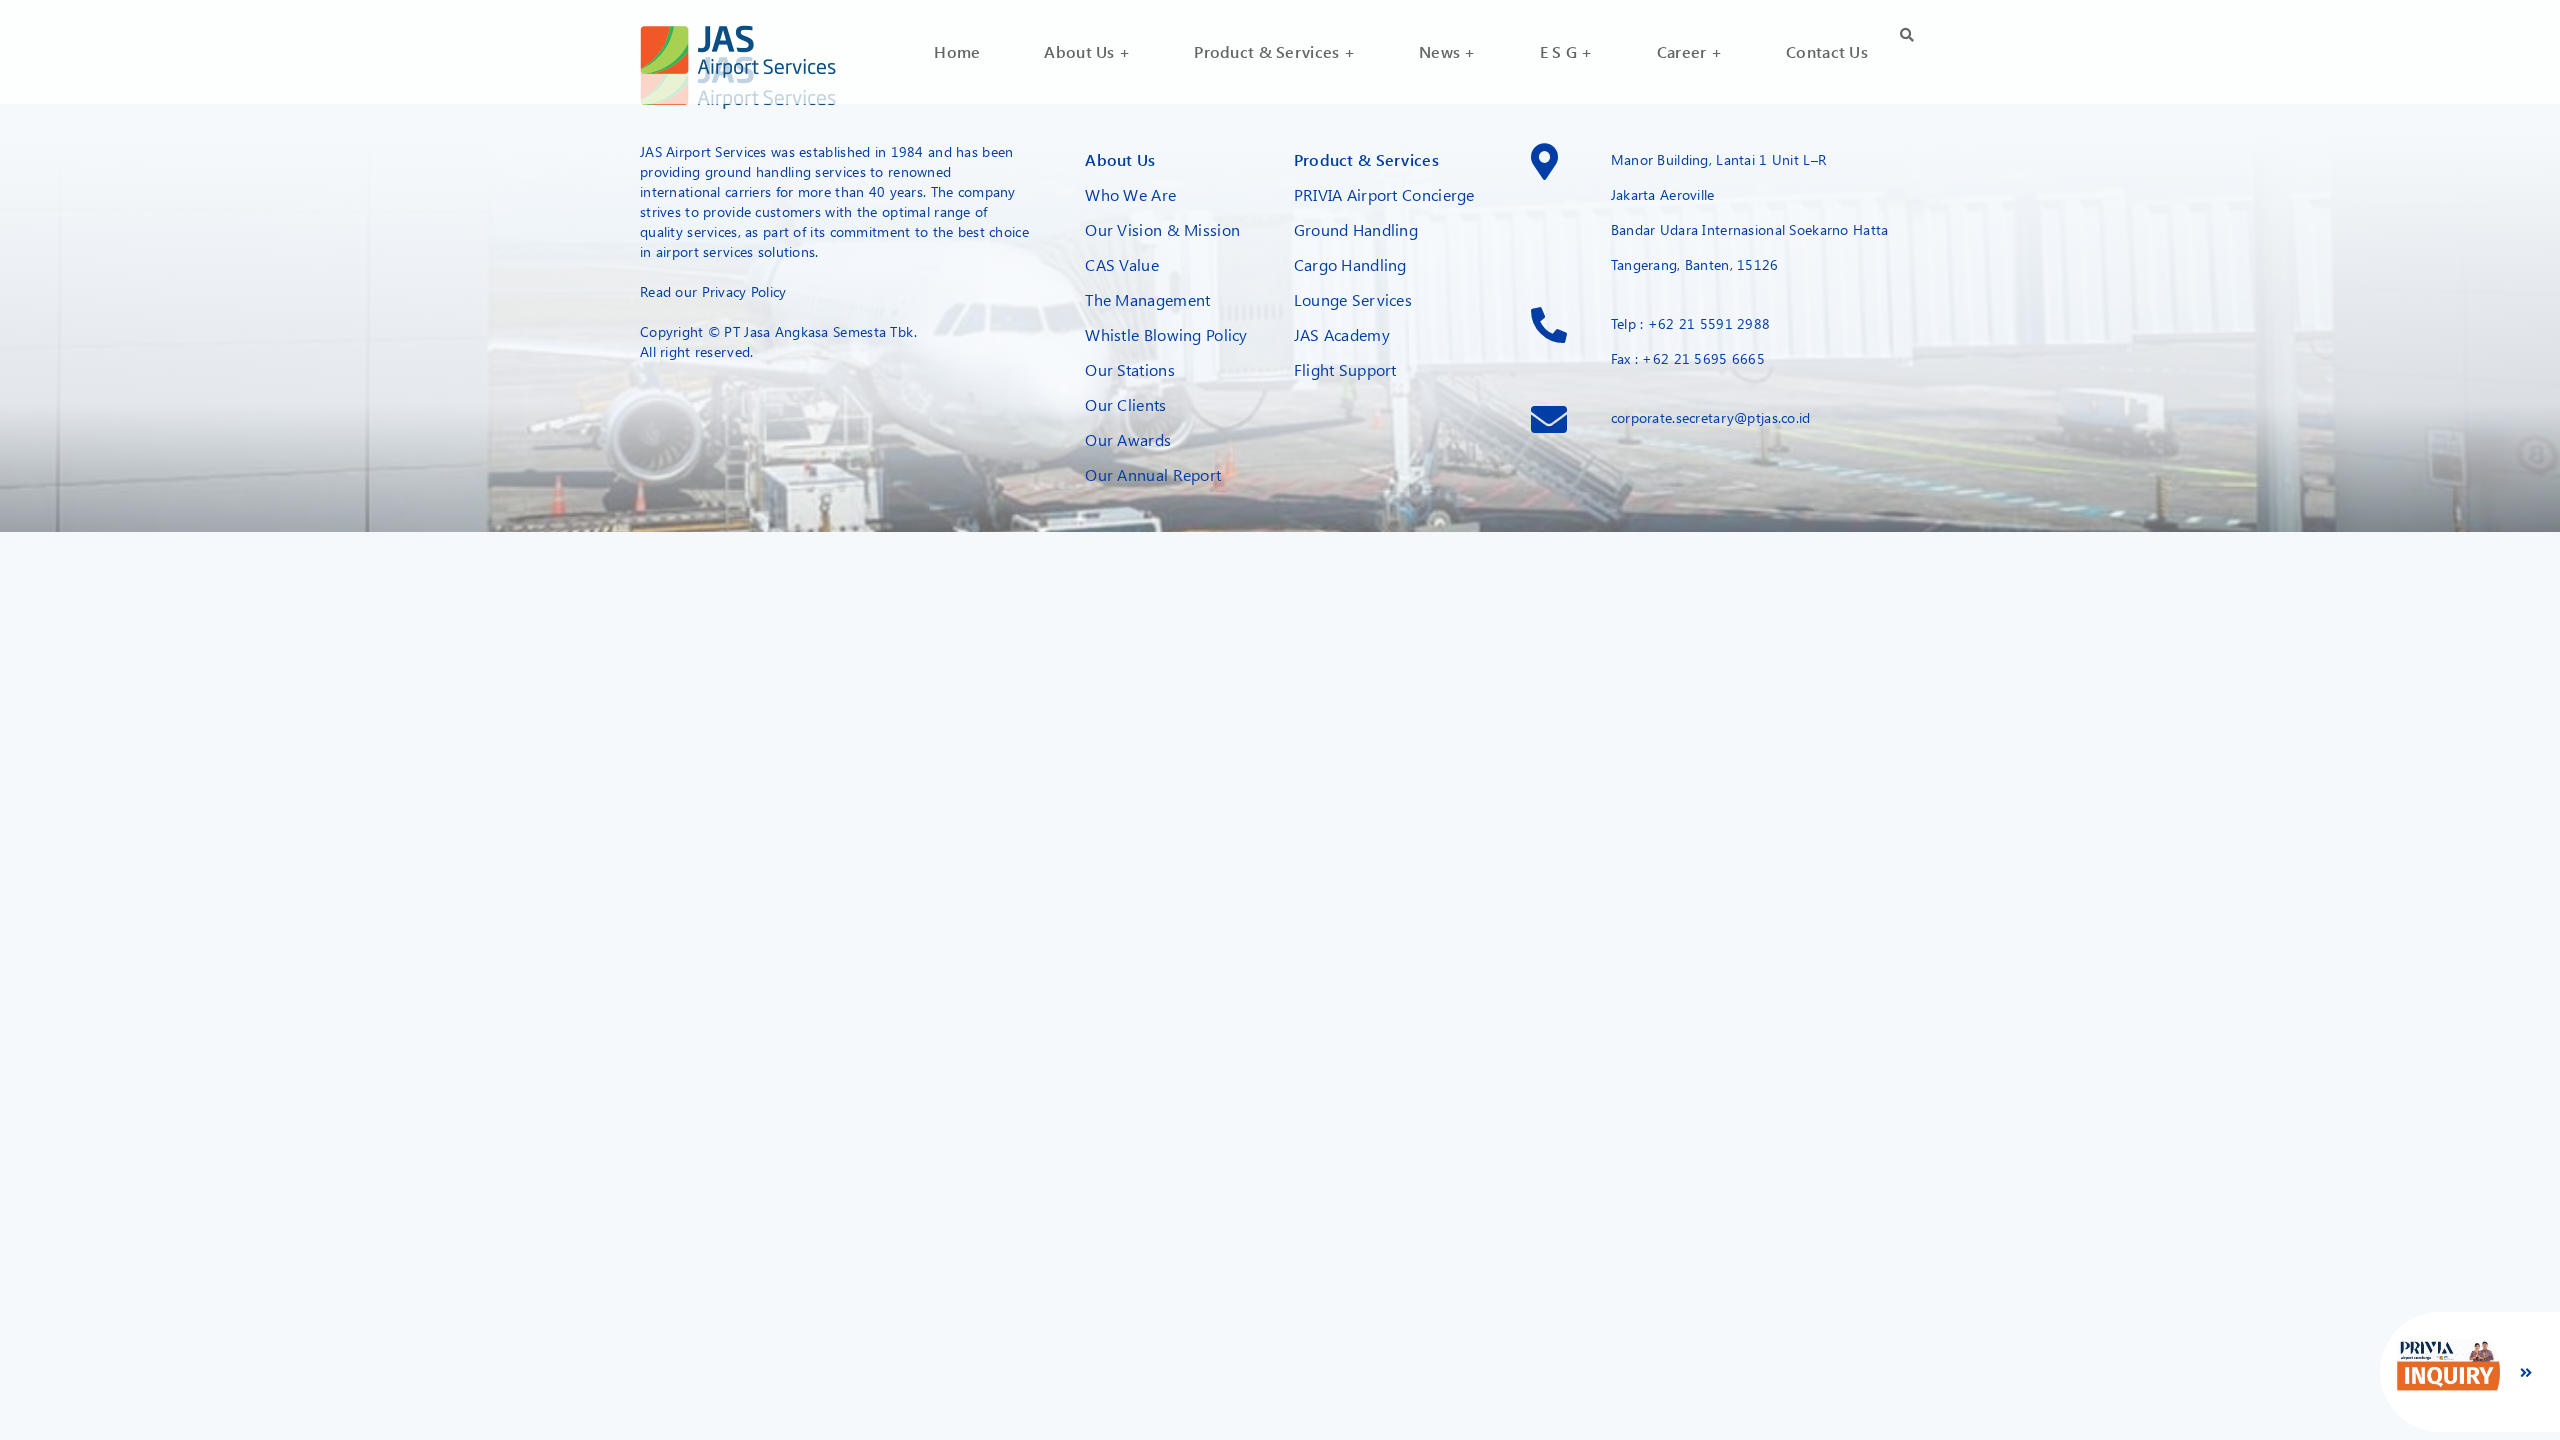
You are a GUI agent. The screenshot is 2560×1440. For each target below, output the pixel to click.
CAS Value (1122, 264)
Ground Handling (1356, 229)
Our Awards (1128, 439)
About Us (1120, 159)
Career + (1689, 51)
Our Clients (1125, 404)
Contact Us (1827, 51)
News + (1447, 51)
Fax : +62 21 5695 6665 (1688, 358)
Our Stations (1129, 369)
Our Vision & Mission (1162, 229)
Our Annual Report (1153, 474)
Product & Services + (1274, 51)
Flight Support (1345, 369)
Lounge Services (1353, 299)
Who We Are (1130, 194)
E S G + (1566, 51)
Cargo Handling (1350, 264)
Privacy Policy (744, 291)
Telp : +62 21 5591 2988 (1691, 323)
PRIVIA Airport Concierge (1384, 194)
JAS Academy (1342, 334)
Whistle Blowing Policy (1166, 334)
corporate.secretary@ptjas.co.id (1711, 417)
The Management (1147, 299)
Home (957, 51)
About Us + (1087, 51)
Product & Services (1366, 159)
